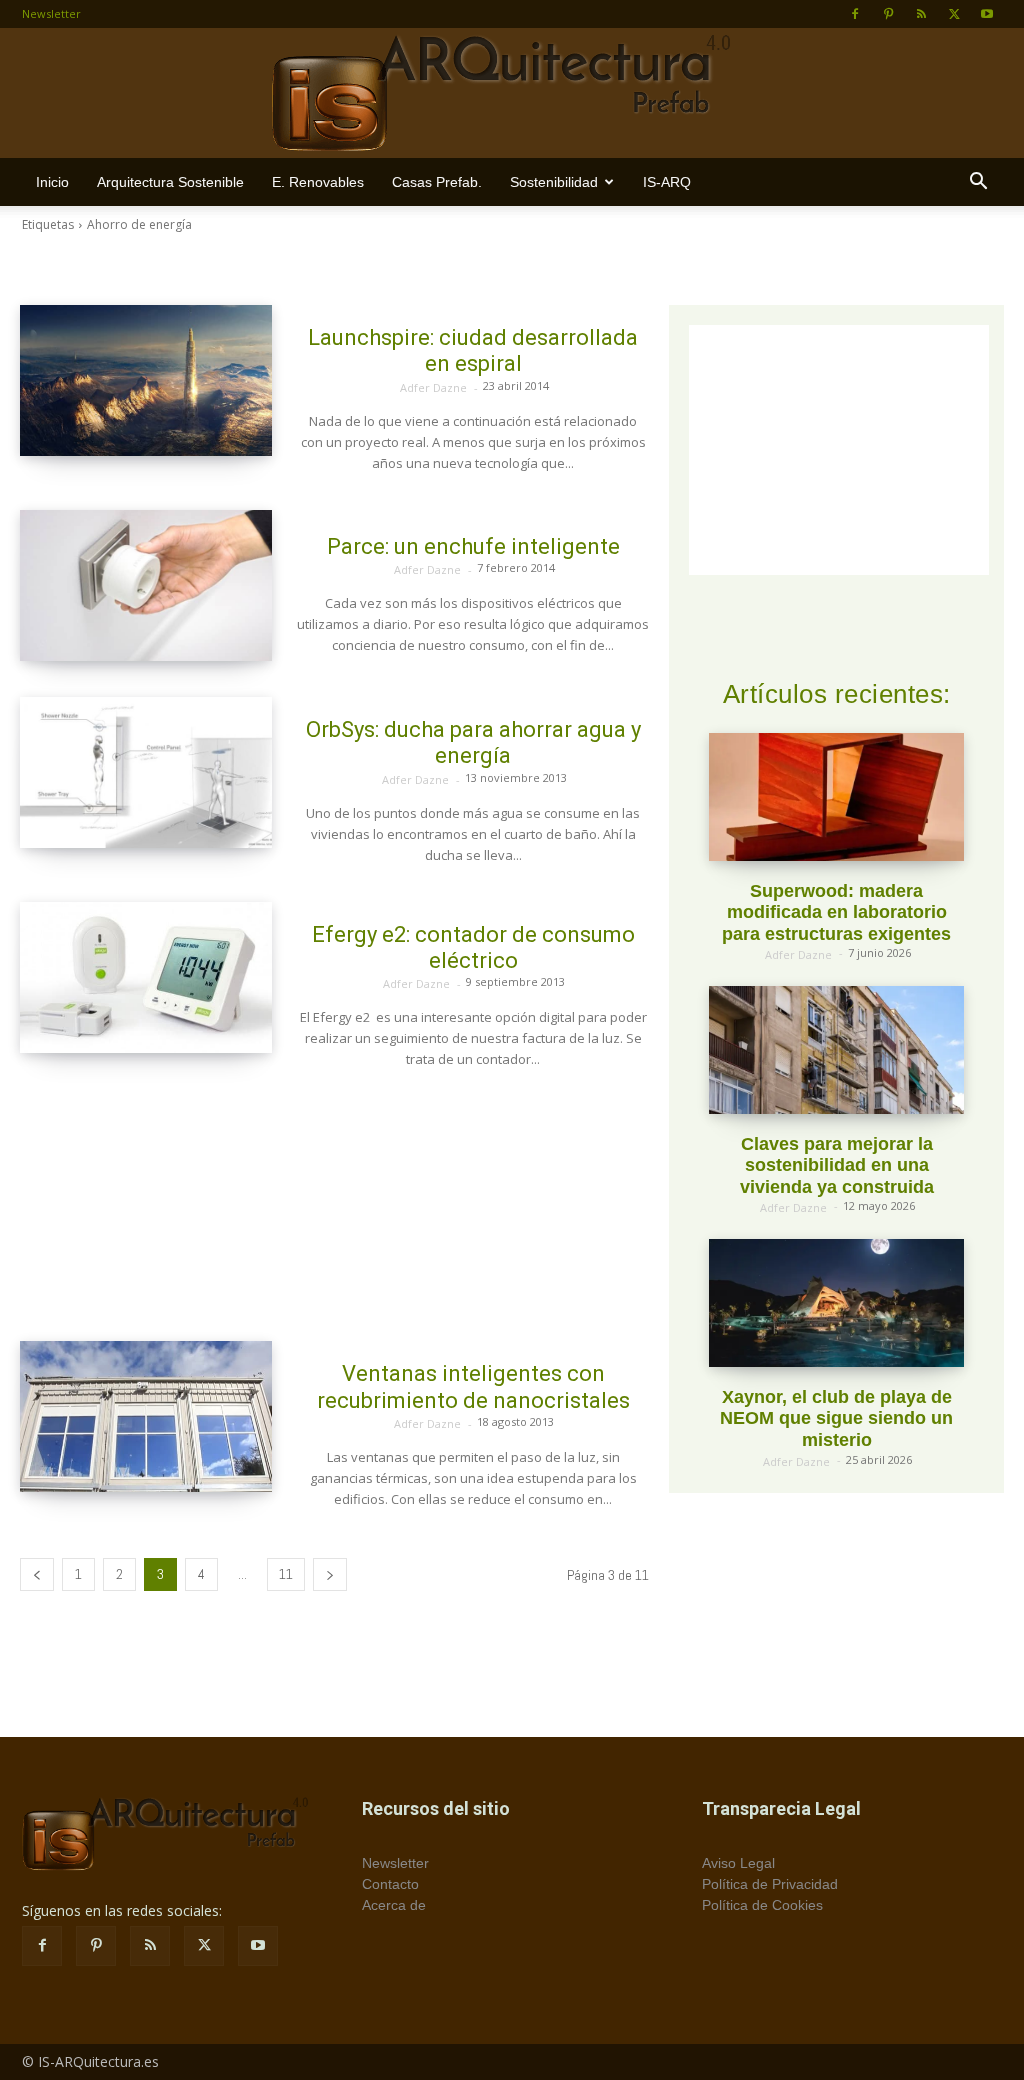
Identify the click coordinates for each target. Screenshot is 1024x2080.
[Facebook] (855, 14)
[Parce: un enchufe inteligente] (146, 585)
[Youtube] (987, 14)
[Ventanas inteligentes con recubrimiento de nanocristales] (146, 1416)
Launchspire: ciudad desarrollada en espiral (473, 350)
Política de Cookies (762, 1905)
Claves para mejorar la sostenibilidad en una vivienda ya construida (837, 1165)
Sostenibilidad (554, 182)
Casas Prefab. (437, 182)
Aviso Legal (738, 1863)
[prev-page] (37, 1574)
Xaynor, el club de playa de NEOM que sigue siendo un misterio (836, 1418)
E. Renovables (318, 182)
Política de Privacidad (770, 1884)
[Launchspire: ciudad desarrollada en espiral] (146, 380)
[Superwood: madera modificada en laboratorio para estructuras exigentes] (836, 796)
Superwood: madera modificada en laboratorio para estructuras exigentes (836, 912)
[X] (954, 14)
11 (286, 1574)
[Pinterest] (888, 14)
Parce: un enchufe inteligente (473, 546)
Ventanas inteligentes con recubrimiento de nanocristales (473, 1386)
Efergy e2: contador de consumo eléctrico (473, 947)
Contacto (390, 1884)
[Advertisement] (334, 1205)
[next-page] (330, 1574)
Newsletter (51, 13)
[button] (978, 183)
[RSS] (921, 14)
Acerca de (394, 1905)
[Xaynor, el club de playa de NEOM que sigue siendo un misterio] (836, 1302)
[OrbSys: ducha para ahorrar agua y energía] (146, 772)
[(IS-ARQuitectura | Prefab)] (512, 94)
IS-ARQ (667, 182)
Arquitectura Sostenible (170, 182)
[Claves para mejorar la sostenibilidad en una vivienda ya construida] (836, 1049)
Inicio (52, 182)
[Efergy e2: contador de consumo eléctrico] (146, 977)
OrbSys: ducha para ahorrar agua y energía (473, 742)
